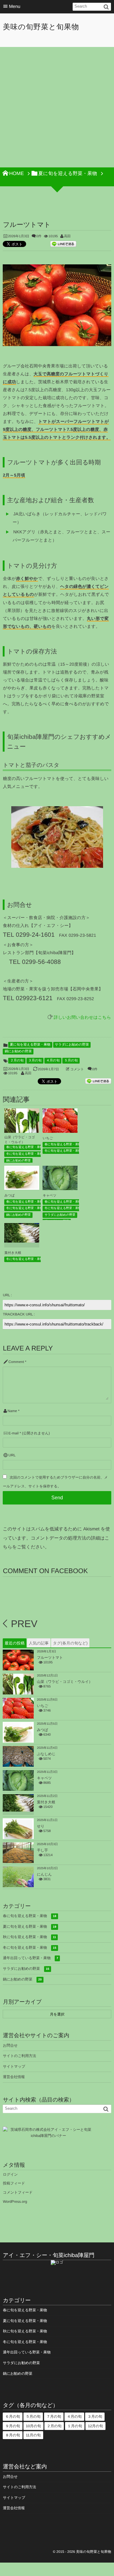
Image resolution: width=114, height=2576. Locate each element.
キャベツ (49, 1196)
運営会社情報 (14, 2077)
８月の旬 (12, 2435)
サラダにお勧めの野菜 (72, 1045)
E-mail (14, 1433)
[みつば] (22, 1187)
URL (12, 1455)
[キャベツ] (60, 1189)
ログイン (10, 2174)
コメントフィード (18, 2192)
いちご (48, 1138)
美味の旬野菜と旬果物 (41, 27)
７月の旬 (54, 2417)
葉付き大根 (13, 1253)
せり (41, 1826)
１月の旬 (75, 2426)
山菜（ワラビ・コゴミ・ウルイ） (65, 1682)
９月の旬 (12, 2426)
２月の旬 (17, 1061)
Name (12, 1411)
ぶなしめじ (46, 1754)
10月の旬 (33, 2426)
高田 (67, 236)
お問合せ (10, 2045)
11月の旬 (33, 2435)
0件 (39, 236)
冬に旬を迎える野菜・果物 (24, 1154)
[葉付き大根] (22, 1239)
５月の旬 (71, 1061)
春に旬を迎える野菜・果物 (24, 1147)
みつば (9, 1196)
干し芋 (42, 1850)
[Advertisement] (57, 107)
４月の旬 (53, 1061)
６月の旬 (12, 2417)
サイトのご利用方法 (19, 2056)
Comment (16, 1362)
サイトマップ (14, 2066)
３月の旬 (35, 1061)
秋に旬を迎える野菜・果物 (29, 1937)
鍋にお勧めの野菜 (18, 1051)
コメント (77, 1069)
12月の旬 (95, 2426)
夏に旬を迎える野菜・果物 (30, 1045)
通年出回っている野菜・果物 (30, 1958)
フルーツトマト (50, 1658)
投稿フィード (14, 2183)
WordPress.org (15, 2202)
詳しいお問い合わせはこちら (83, 1017)
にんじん (44, 1874)
